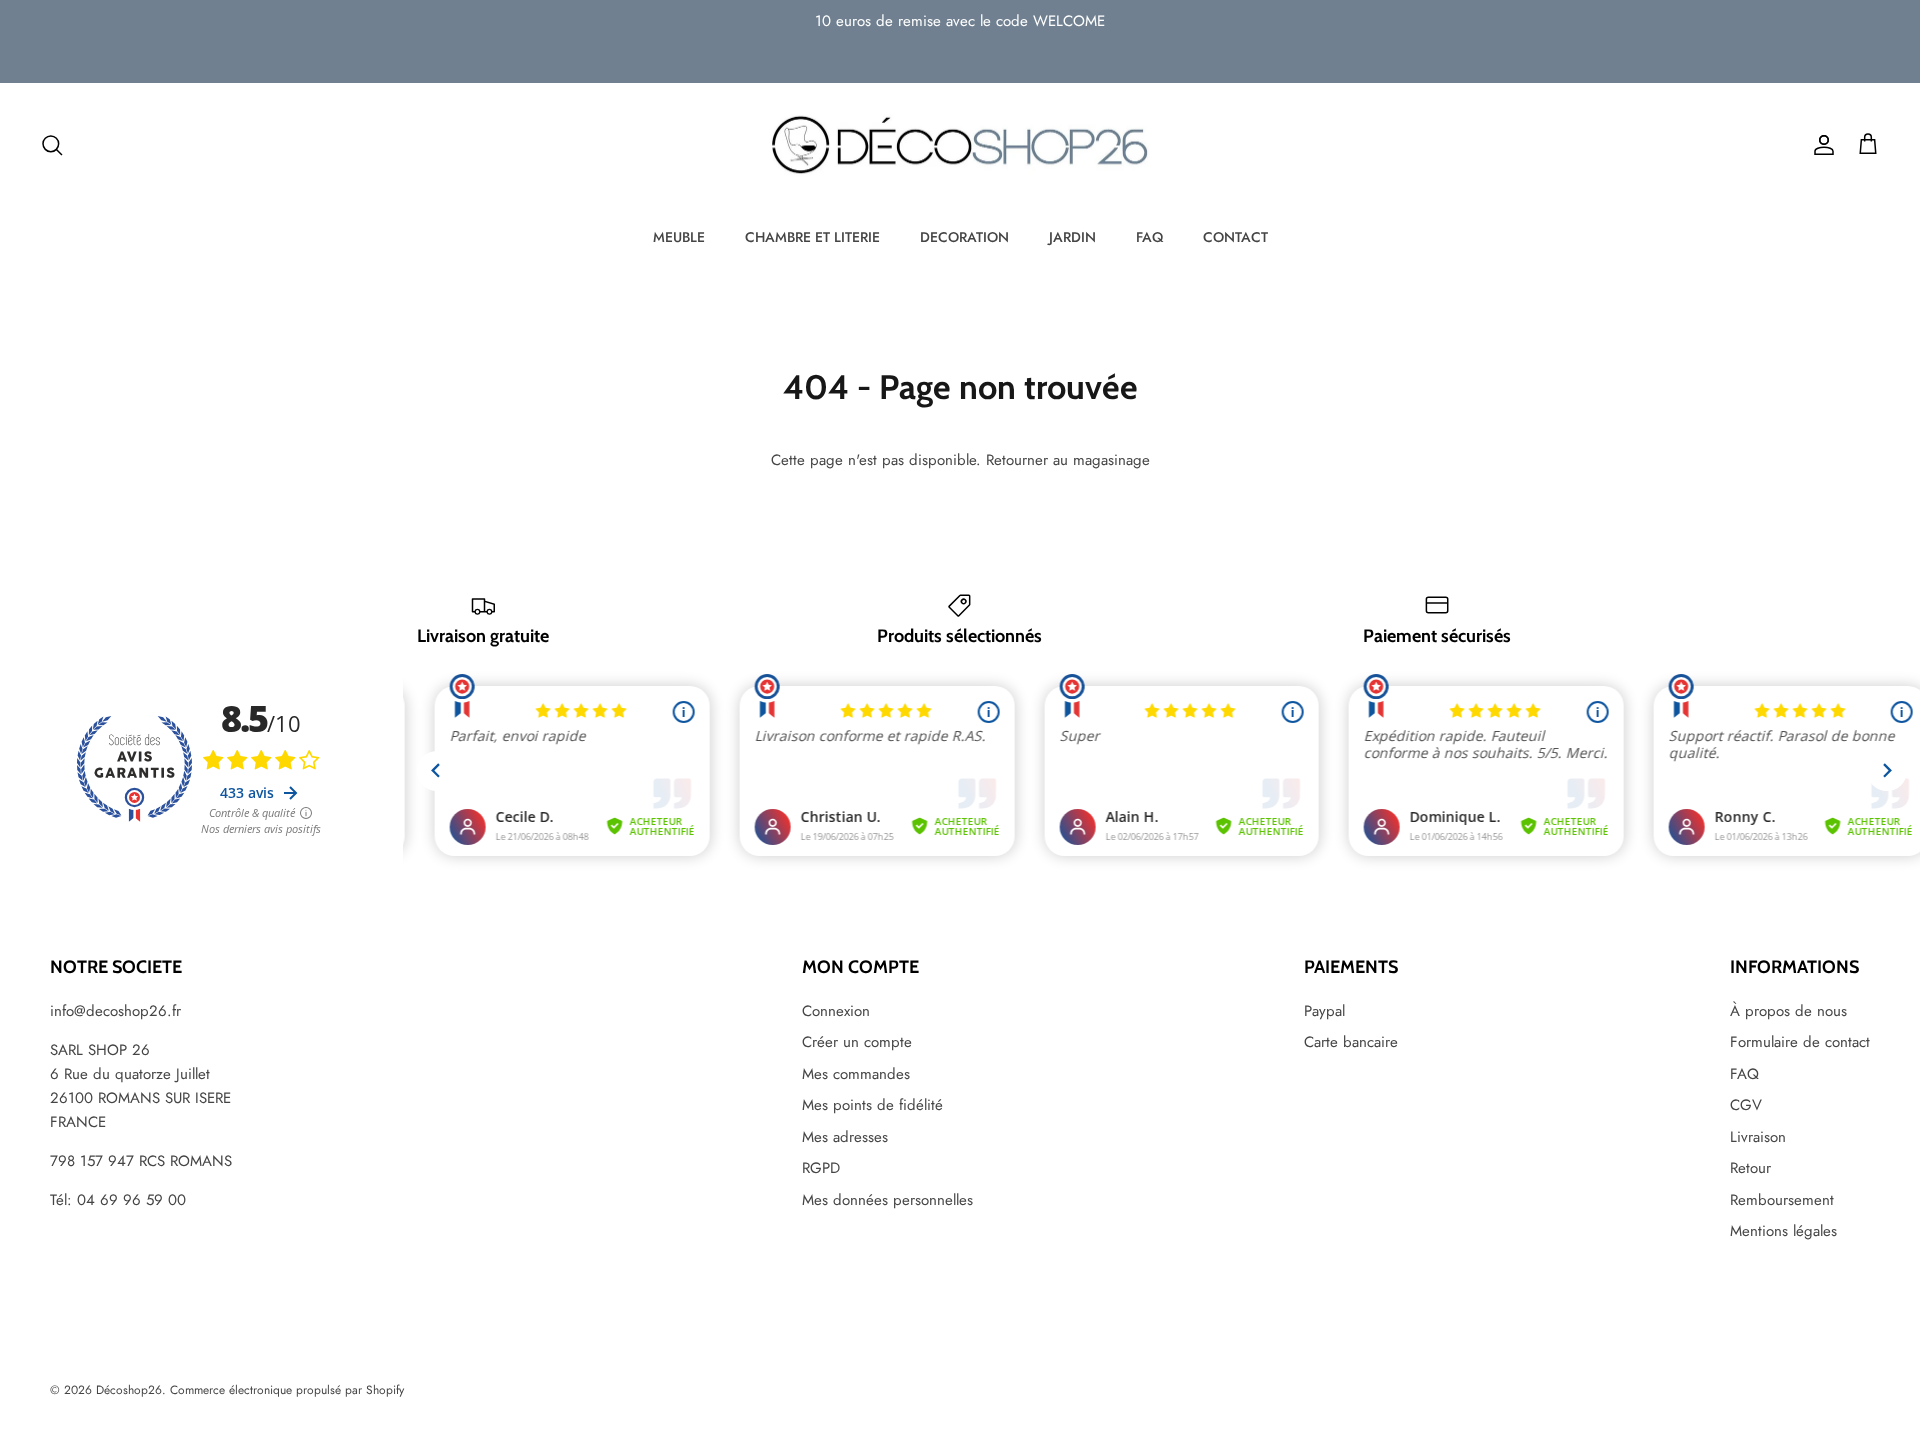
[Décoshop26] (960, 146)
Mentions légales (1783, 1231)
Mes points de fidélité (872, 1105)
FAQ (1149, 237)
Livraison (1758, 1137)
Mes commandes (856, 1074)
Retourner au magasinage (1068, 460)
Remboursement (1782, 1200)
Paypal (1324, 1011)
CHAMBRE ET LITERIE (812, 237)
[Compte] (1820, 145)
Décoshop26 (129, 1390)
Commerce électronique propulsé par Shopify (287, 1390)
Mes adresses (845, 1137)
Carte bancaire (1351, 1042)
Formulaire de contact (1800, 1042)
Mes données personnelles (887, 1200)
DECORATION (964, 237)
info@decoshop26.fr (115, 1011)
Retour (1750, 1168)
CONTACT (1235, 237)
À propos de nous (1788, 1011)
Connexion (836, 1011)
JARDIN (1072, 237)
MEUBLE (679, 237)
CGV (1746, 1105)
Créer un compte (857, 1042)
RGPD (821, 1168)
